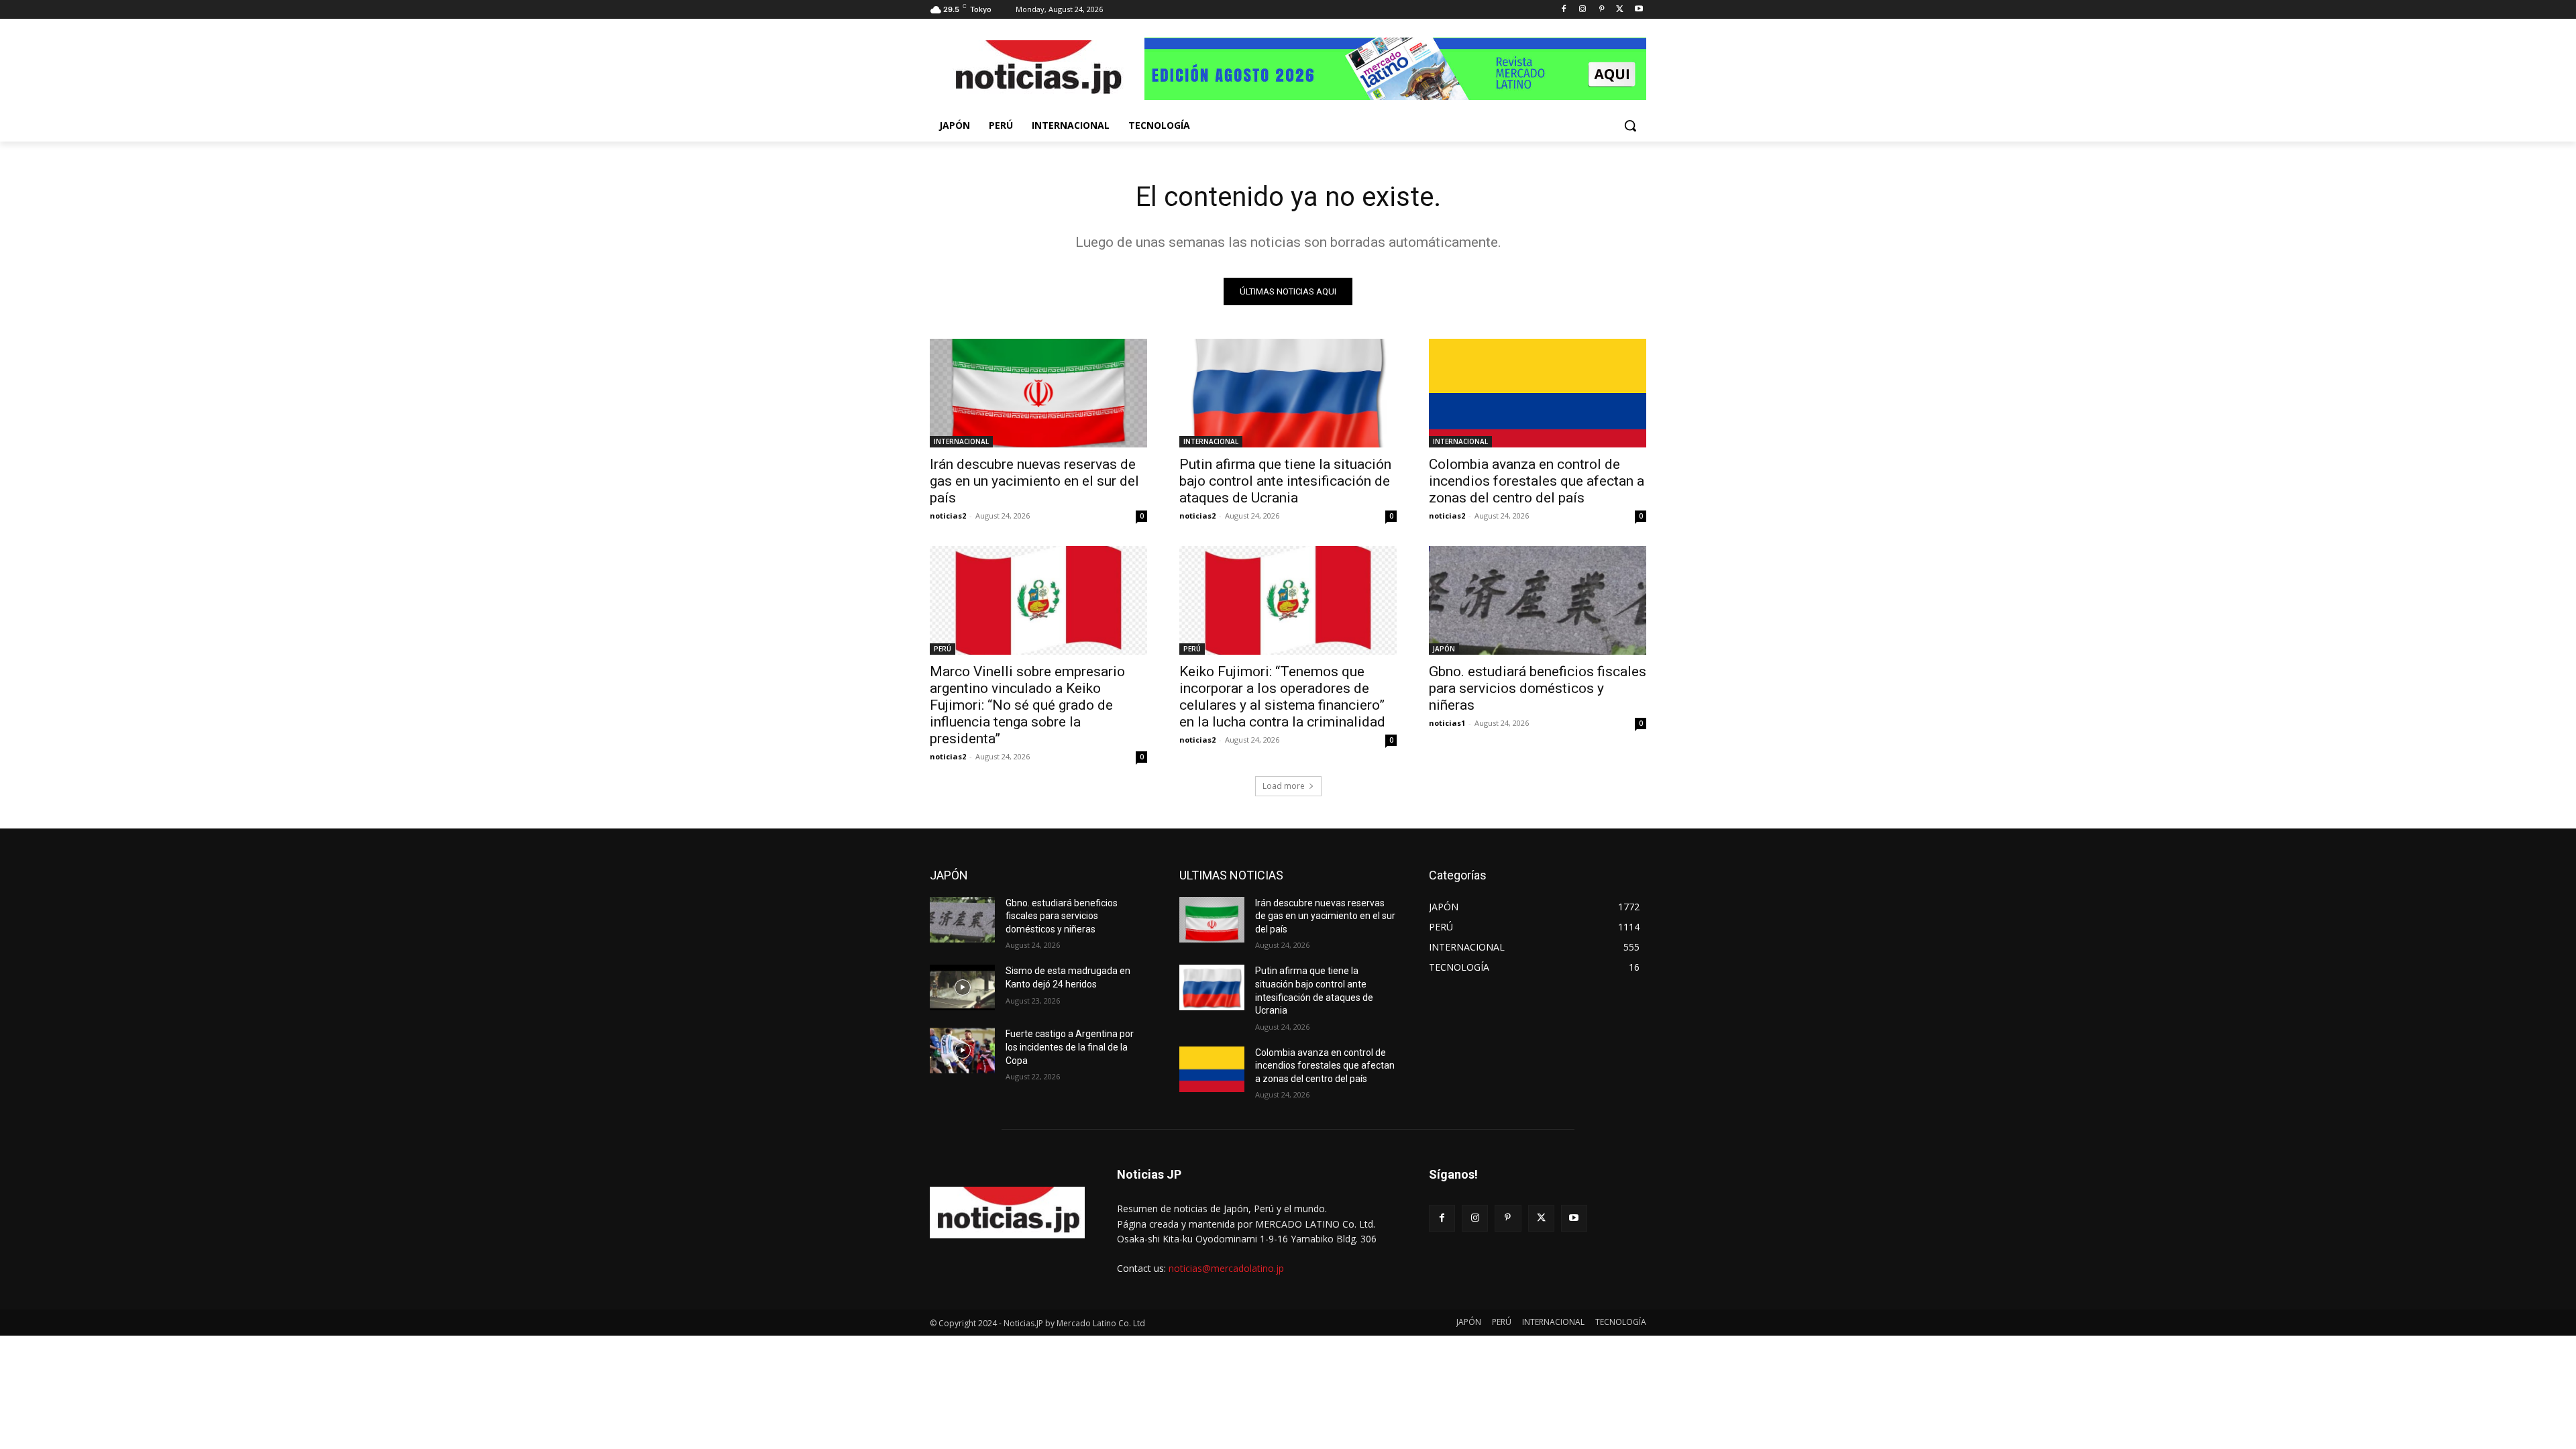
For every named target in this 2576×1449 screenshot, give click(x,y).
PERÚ (943, 649)
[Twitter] (1620, 10)
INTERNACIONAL (961, 441)
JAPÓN (1444, 649)
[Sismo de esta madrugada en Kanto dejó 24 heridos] (962, 987)
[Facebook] (1564, 10)
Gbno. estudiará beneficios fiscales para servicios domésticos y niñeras (1538, 688)
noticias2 (948, 516)
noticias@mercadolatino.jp (1226, 1268)
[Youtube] (1639, 10)
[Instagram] (1583, 10)
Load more (1284, 786)
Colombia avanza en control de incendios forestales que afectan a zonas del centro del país (1537, 481)
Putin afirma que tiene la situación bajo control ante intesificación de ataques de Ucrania (1285, 481)
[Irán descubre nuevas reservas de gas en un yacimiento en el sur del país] (1038, 393)
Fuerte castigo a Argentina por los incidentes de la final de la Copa (1070, 1047)
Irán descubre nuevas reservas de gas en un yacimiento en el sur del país (1034, 481)
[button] (1630, 125)
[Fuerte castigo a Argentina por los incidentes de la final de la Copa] (962, 1051)
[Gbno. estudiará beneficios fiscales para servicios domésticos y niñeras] (1538, 600)
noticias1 (1447, 723)
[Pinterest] (1602, 10)
